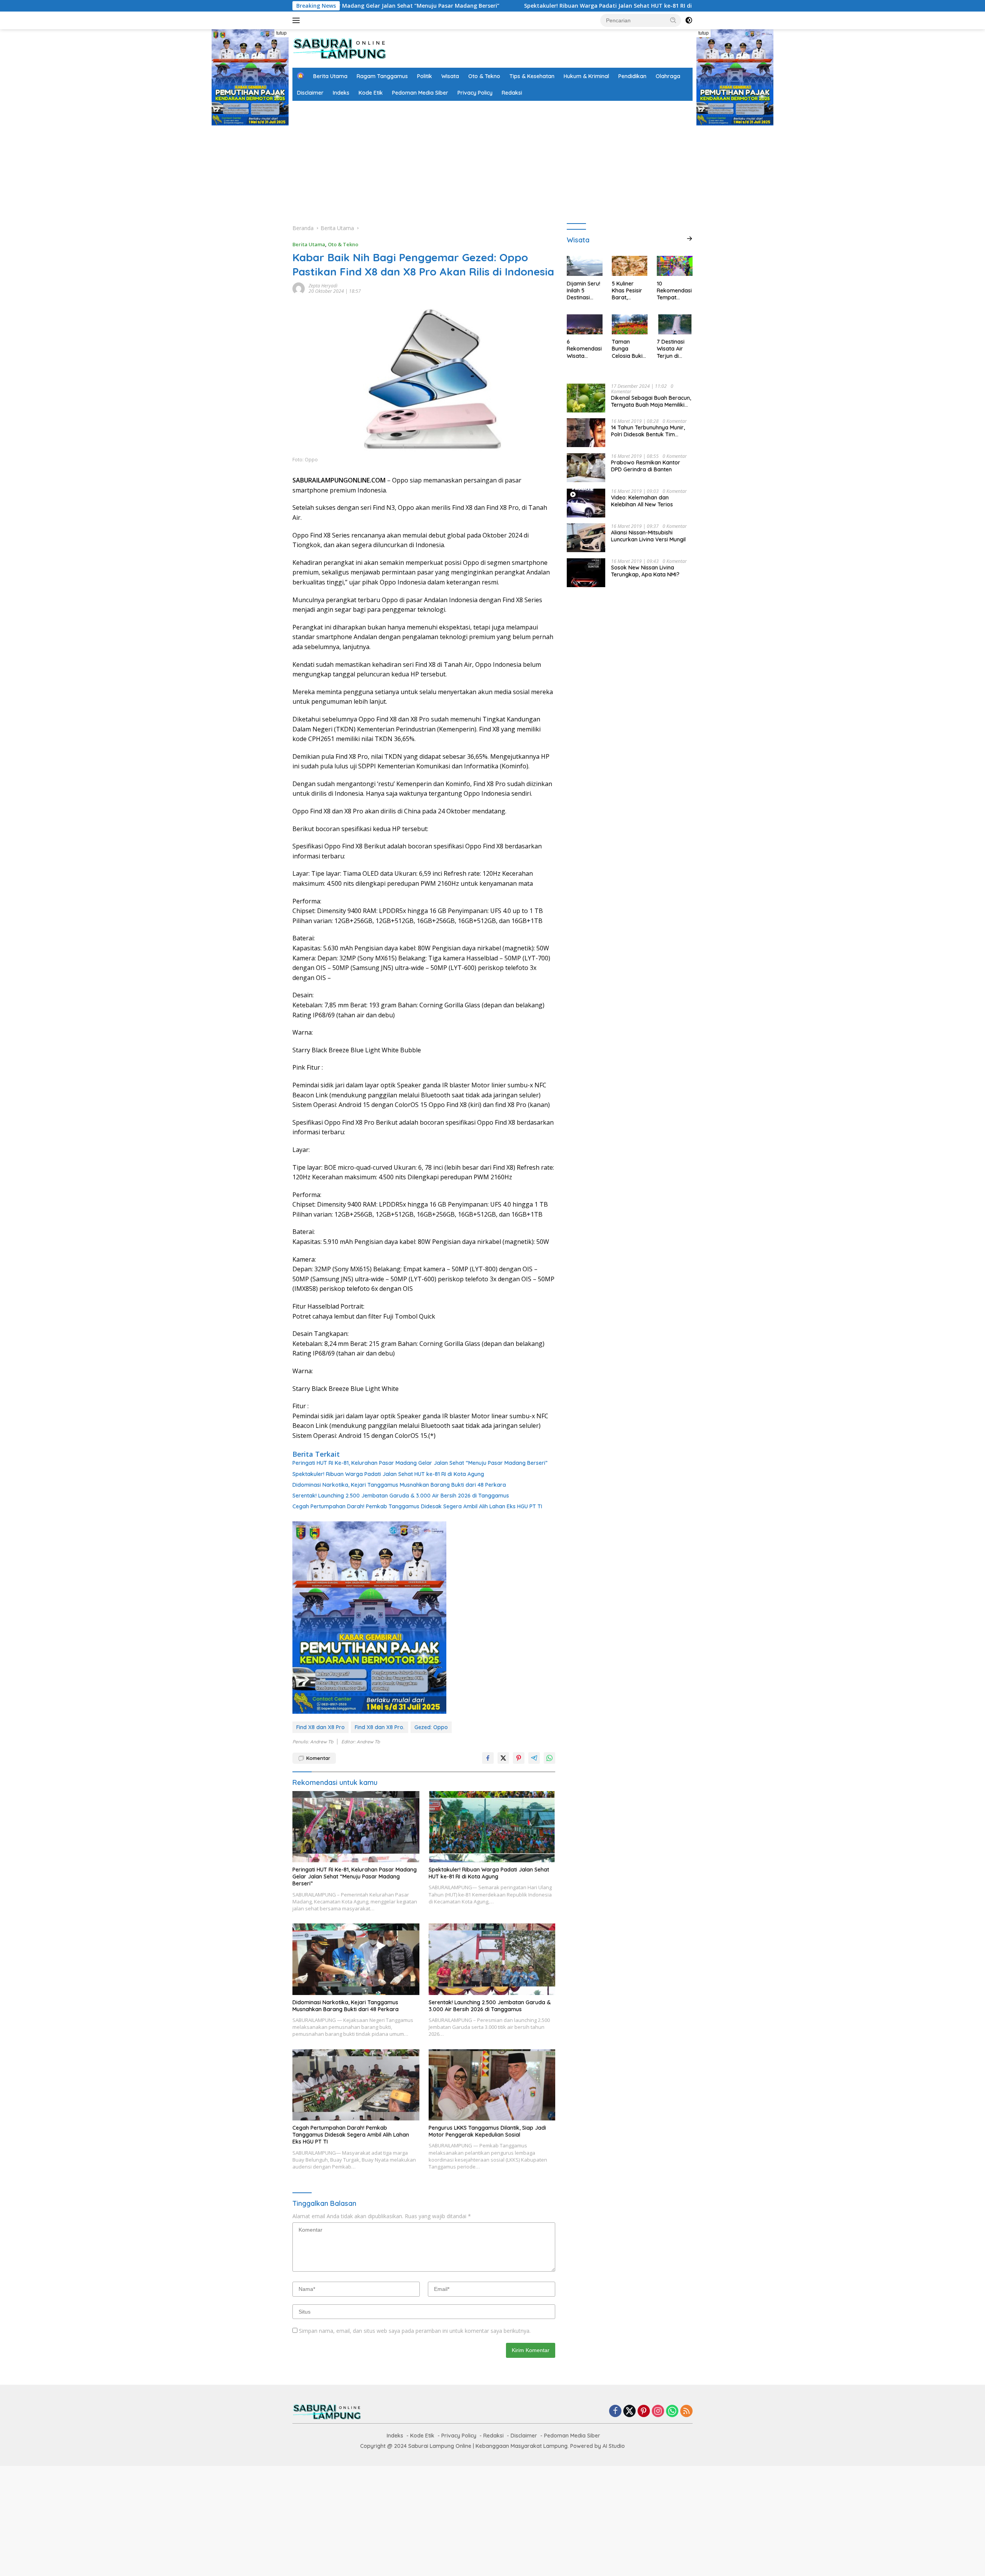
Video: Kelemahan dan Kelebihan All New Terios (642, 501)
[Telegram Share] (534, 1758)
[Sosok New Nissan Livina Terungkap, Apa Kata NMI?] (586, 573)
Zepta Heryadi (323, 286)
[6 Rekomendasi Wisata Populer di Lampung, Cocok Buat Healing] (585, 324)
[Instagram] (658, 2412)
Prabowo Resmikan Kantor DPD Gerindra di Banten (646, 466)
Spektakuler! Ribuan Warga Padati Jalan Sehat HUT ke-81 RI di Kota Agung (462, 6)
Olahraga (668, 76)
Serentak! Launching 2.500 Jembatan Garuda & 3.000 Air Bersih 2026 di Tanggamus (401, 1496)
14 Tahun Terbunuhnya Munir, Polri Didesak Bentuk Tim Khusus (648, 431)
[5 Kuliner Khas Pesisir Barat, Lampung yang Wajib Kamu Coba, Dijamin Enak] (630, 266)
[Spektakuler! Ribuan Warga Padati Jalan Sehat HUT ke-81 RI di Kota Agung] (492, 1827)
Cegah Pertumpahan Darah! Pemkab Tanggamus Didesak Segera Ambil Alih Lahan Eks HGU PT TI (417, 1506)
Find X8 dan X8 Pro (321, 1727)
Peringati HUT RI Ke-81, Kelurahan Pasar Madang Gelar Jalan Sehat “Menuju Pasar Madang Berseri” (420, 1463)
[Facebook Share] (488, 1758)
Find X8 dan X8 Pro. (380, 1727)
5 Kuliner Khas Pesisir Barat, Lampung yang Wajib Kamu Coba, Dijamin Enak (629, 290)
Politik (425, 76)
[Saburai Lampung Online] (340, 48)
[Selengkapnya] (689, 239)
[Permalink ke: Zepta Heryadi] (299, 288)
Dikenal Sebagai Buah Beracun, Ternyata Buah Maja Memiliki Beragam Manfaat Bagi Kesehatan (651, 401)
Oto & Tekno (484, 76)
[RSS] (686, 2412)
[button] (673, 20)
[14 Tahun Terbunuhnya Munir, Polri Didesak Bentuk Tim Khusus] (586, 433)
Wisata (450, 76)
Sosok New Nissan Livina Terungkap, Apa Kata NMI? (645, 571)
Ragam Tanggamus (382, 76)
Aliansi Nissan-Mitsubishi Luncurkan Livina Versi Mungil (648, 536)
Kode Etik (371, 93)
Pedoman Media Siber (420, 93)
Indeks (341, 93)
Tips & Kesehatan (532, 76)
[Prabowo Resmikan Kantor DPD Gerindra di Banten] (586, 468)
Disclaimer (310, 93)
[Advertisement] (492, 159)
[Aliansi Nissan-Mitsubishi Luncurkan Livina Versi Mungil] (586, 538)
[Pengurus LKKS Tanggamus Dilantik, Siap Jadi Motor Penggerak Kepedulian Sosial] (492, 2085)
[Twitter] (629, 2412)
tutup (281, 33)
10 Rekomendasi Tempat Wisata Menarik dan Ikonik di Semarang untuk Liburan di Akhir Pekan (674, 290)
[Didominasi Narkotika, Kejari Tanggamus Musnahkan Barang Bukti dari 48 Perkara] (356, 1959)
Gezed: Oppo (431, 1727)
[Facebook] (615, 2412)
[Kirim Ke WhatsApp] (549, 1758)
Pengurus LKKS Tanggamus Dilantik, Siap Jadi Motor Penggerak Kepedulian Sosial (487, 2131)
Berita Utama (330, 76)
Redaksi (512, 93)
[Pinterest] (644, 2412)
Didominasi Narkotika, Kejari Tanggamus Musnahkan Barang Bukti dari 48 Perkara (399, 1485)
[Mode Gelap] (689, 20)
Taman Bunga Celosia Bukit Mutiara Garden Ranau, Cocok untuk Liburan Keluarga (629, 349)
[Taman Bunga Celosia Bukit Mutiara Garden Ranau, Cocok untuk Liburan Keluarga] (630, 324)
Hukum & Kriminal (586, 76)
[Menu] (298, 20)
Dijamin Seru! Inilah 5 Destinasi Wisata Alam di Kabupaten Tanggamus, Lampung (584, 290)
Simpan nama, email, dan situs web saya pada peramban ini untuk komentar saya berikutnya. (415, 2331)
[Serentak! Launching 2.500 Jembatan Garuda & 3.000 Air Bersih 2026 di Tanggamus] (492, 1959)
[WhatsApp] (672, 2412)
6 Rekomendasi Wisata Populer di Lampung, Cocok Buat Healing (584, 349)
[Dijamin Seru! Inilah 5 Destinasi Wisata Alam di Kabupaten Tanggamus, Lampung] (585, 266)
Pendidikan (632, 76)
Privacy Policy (475, 93)
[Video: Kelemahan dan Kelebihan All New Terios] (586, 503)
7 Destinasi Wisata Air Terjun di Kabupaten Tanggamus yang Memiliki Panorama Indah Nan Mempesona (674, 349)
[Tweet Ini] (503, 1758)
